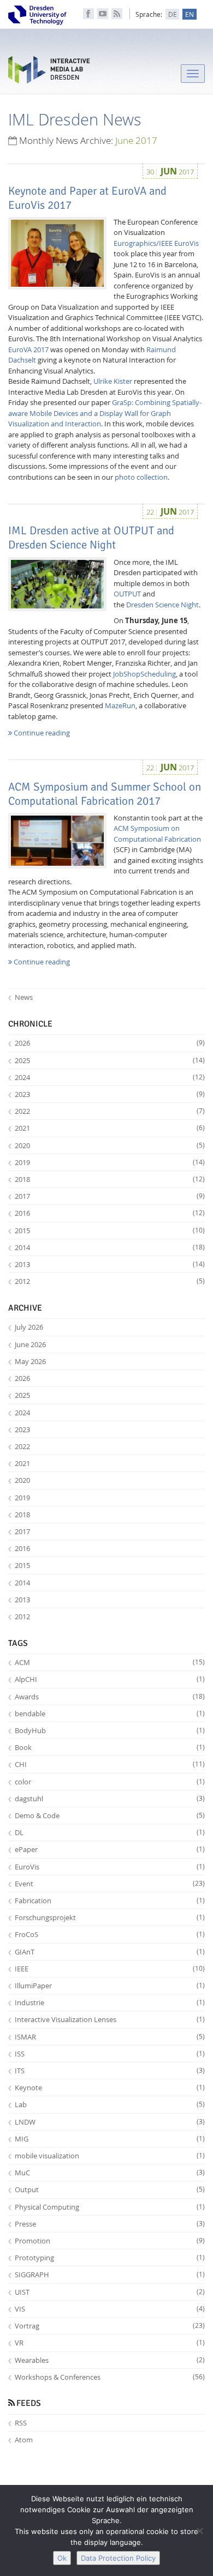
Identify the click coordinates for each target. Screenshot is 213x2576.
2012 (110, 1281)
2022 (110, 1111)
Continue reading (41, 733)
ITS (110, 2071)
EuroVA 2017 (28, 349)
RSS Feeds (117, 14)
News (24, 997)
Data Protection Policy (118, 2558)
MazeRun (120, 705)
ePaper (110, 1849)
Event (110, 1884)
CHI (110, 1764)
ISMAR (110, 2037)
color (110, 1782)
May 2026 (30, 1361)
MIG (110, 2139)
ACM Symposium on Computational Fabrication (157, 834)
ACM (110, 1662)
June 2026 (30, 1344)
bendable (110, 1714)
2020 (110, 1145)
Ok (62, 2558)
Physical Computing (110, 2207)
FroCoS (110, 1934)
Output (110, 2189)
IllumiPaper (110, 1986)
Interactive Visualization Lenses (110, 2019)
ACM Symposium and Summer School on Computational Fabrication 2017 (105, 794)
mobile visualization (110, 2156)
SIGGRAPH (110, 2275)
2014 (110, 1247)
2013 (110, 1264)
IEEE (110, 1969)
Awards (110, 1697)
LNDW (110, 2122)
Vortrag (110, 2326)
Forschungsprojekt (110, 1917)
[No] (199, 2531)
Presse (110, 2224)
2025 (110, 1060)
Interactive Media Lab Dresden (49, 72)
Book (110, 1747)
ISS (110, 2054)
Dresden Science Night (162, 605)
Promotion (110, 2241)
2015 (110, 1230)
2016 (110, 1213)
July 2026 (29, 1327)
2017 (110, 1196)
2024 (110, 1077)
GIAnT (110, 1952)
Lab (110, 2104)
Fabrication (110, 1901)
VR (110, 2343)
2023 (110, 1094)
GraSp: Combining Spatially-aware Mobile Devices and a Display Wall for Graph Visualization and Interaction (105, 413)
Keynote (110, 2088)
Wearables (110, 2360)
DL (110, 1832)
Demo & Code (110, 1815)
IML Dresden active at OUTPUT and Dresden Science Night (91, 538)
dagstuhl (110, 1799)
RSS (21, 2423)
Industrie (110, 2002)
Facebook (88, 14)
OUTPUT (127, 594)
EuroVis (110, 1867)
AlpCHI (110, 1679)
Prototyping (110, 2258)
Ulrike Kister (113, 381)
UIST (110, 2292)
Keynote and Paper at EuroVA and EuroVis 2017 (87, 198)
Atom (24, 2440)
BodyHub (110, 1730)
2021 (110, 1128)
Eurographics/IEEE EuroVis (156, 243)
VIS (110, 2309)
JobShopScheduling (144, 674)
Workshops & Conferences (110, 2377)
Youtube (103, 14)
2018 (110, 1179)
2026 (110, 1043)
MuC (110, 2173)
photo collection (141, 477)
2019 (110, 1162)
